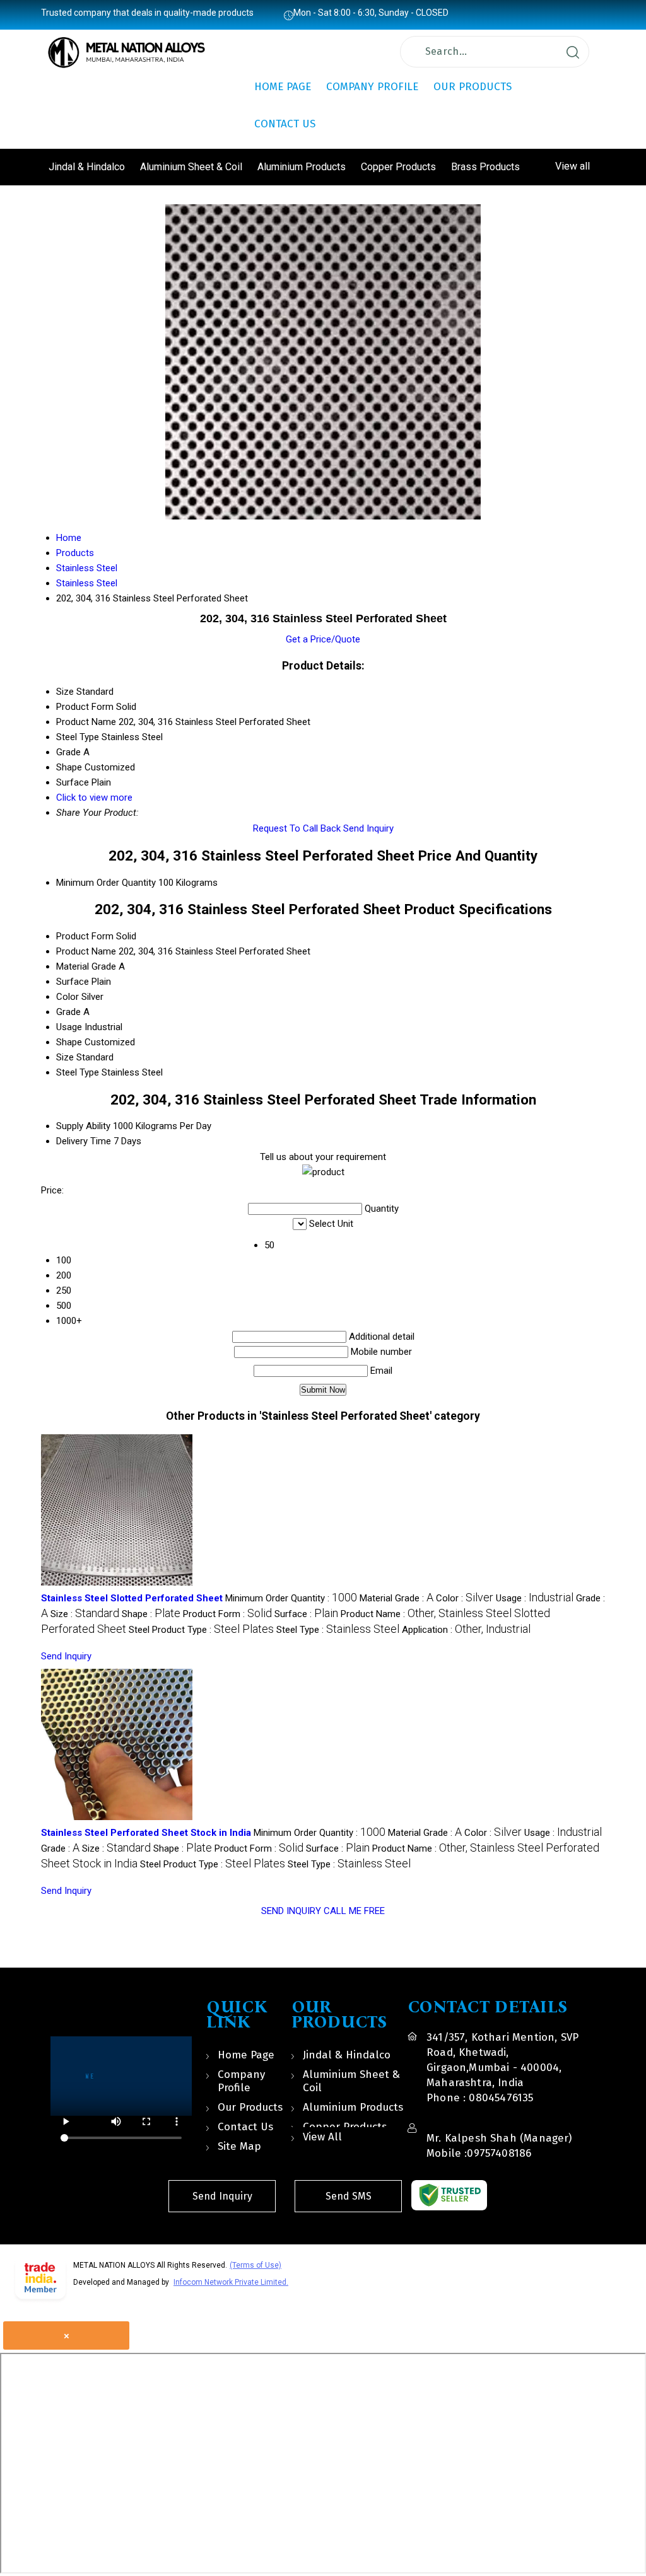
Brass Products (485, 167)
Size (65, 1057)
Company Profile (372, 87)
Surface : (306, 1614)
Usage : (535, 1598)
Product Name (86, 951)
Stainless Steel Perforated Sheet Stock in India (146, 1833)
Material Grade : (396, 1598)
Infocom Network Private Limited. (231, 2282)
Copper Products (398, 167)
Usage (69, 1027)
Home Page (283, 87)
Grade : (60, 1848)
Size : (85, 1614)
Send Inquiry (368, 828)
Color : (465, 1598)
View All (322, 2137)
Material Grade (86, 966)
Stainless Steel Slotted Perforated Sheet (132, 1598)
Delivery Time (84, 1141)
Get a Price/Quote (323, 639)
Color (68, 997)
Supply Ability (83, 1126)
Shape (69, 1042)
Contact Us (285, 124)
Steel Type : (338, 1630)
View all (573, 166)
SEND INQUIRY (291, 1911)
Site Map (239, 2146)
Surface (73, 982)
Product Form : (227, 1614)
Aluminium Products (302, 167)
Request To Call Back (297, 828)
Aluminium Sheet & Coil (191, 167)
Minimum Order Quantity (106, 883)
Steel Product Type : (201, 1630)
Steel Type (78, 1072)
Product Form (85, 936)
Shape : (151, 1614)
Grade (68, 1012)
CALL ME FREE (354, 1911)
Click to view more (94, 798)
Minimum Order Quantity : (291, 1598)
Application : (466, 1630)
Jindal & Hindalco (87, 167)
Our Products (473, 87)
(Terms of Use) (255, 2265)
